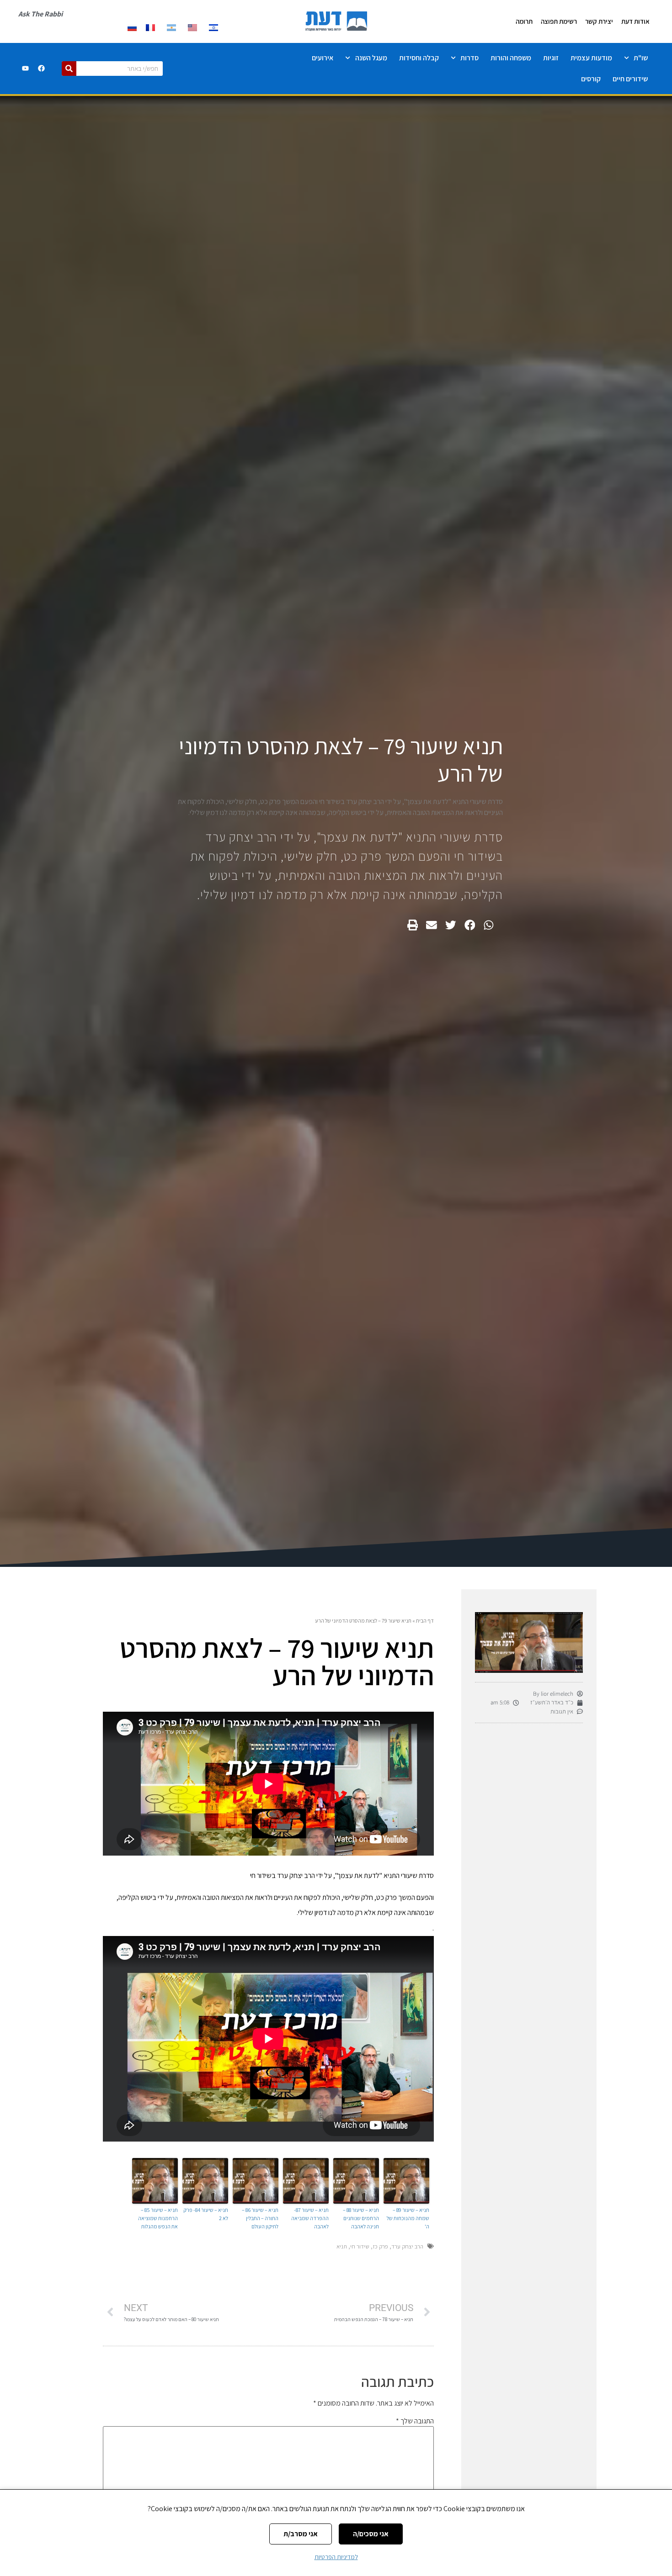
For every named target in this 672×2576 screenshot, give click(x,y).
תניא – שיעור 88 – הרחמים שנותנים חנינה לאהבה (361, 2218)
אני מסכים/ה (371, 2534)
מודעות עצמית (591, 58)
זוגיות (551, 58)
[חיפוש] (69, 69)
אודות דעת (635, 21)
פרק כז (380, 2246)
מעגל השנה (371, 58)
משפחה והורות (511, 58)
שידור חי (360, 2246)
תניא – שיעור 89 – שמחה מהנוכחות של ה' (408, 2218)
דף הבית (425, 1621)
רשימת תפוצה (559, 21)
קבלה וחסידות (419, 58)
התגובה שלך (415, 2421)
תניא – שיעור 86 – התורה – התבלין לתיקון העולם (260, 2218)
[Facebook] (41, 69)
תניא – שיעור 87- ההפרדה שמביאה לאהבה (310, 2218)
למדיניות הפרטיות (336, 2557)
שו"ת (641, 58)
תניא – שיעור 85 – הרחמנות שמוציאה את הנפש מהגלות (158, 2218)
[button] (489, 925)
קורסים (591, 79)
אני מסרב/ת (301, 2534)
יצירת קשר (599, 21)
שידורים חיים (630, 79)
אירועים (323, 58)
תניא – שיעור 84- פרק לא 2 (206, 2214)
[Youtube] (25, 69)
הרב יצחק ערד (407, 2246)
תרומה (524, 21)
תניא (342, 2246)
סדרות (469, 58)
